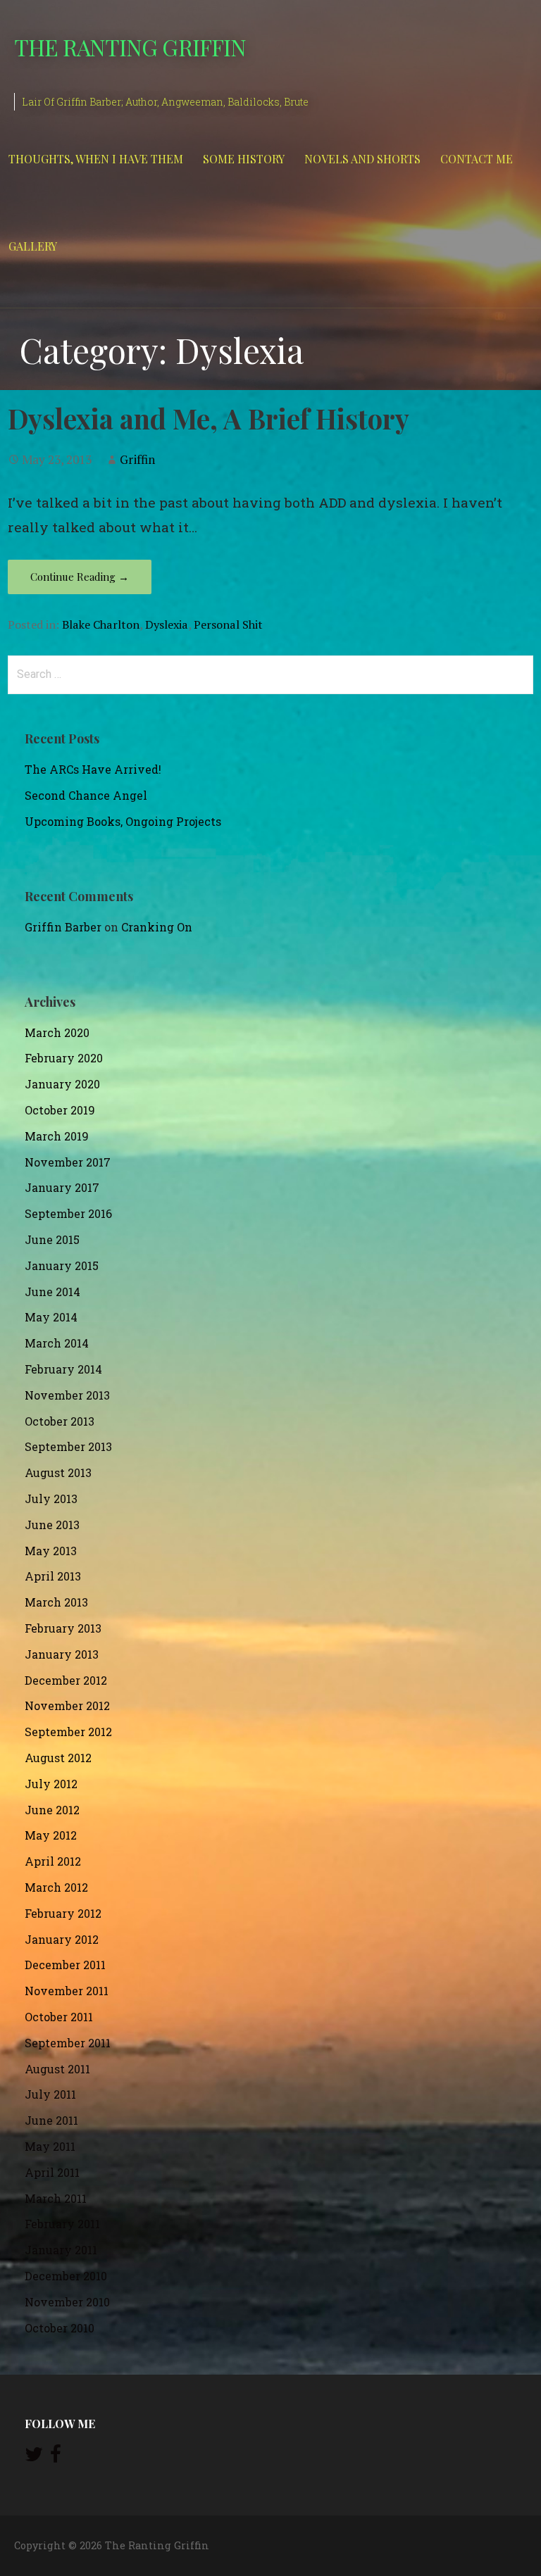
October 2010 (60, 2328)
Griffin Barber (63, 927)
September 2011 (68, 2043)
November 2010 (67, 2302)
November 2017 (68, 1162)
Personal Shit (228, 624)
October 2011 (59, 2017)
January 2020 (62, 1084)
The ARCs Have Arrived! (93, 769)
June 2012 (52, 1810)
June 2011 (51, 2120)
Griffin (137, 459)
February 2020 (64, 1058)
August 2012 (58, 1758)
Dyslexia (167, 624)
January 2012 (62, 1939)
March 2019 (57, 1136)
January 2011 (61, 2250)
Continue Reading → (80, 577)
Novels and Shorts (362, 159)
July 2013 (51, 1499)
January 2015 (62, 1265)
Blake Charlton (101, 624)
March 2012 (56, 1887)
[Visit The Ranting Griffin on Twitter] (34, 2457)
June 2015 (52, 1239)
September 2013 (68, 1446)
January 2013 (62, 1654)
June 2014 (52, 1292)
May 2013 (51, 1551)
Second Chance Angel (86, 795)
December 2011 (65, 1965)
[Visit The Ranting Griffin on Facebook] (56, 2457)
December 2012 (66, 1680)
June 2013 (52, 1525)
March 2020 (57, 1032)
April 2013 (53, 1576)
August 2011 (57, 2069)
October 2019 (60, 1110)
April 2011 (52, 2172)
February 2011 (62, 2224)
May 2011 (50, 2146)
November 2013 (67, 1395)
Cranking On (157, 927)
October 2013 (60, 1421)
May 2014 (51, 1317)
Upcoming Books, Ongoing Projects (123, 821)
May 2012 (51, 1835)
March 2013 (56, 1602)
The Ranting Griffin (130, 47)
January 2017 (62, 1187)
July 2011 (50, 2094)
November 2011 (67, 1991)
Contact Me (477, 159)
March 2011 (56, 2198)
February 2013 (63, 1628)
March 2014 (57, 1343)
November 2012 (67, 1705)
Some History (244, 159)
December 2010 (66, 2276)
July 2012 (51, 1784)
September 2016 (68, 1213)
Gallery (33, 246)
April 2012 (53, 1861)
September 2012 (68, 1732)
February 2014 (63, 1369)
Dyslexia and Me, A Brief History (209, 418)
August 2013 (58, 1472)
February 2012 (63, 1913)
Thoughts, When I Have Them (96, 159)
